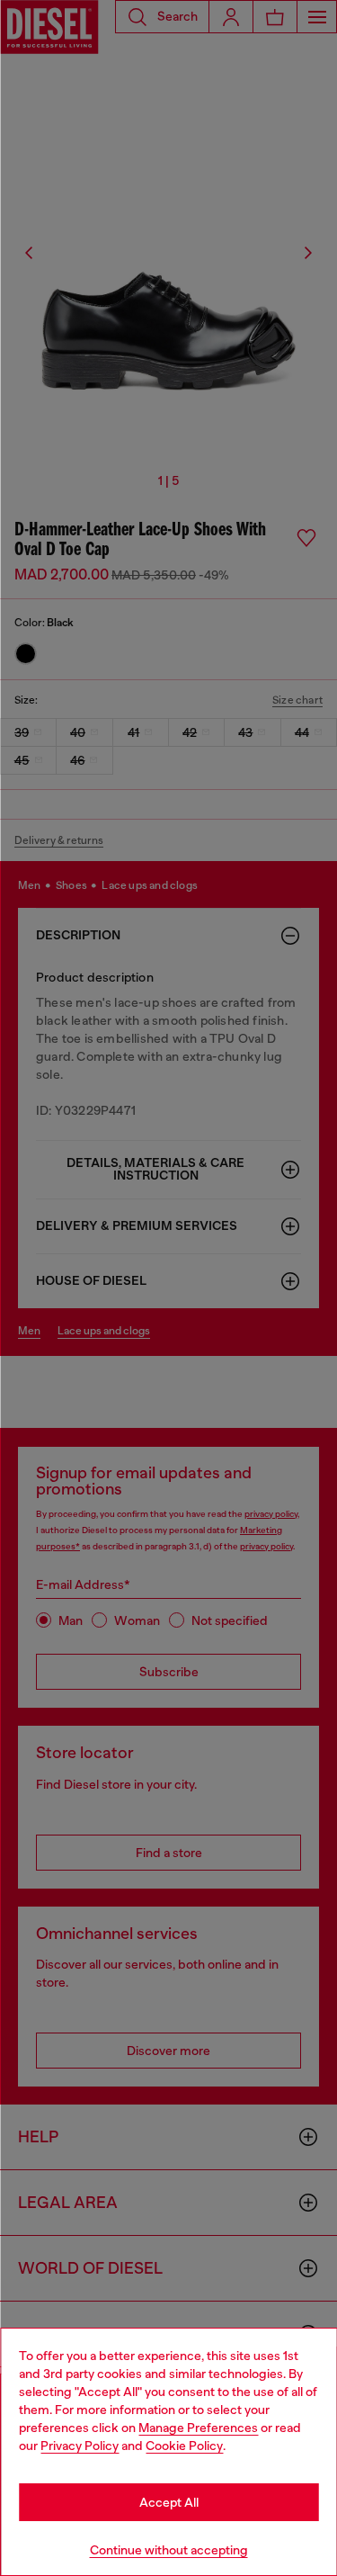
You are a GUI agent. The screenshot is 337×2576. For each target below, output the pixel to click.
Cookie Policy (184, 2446)
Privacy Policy (80, 2446)
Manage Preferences (198, 2428)
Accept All (169, 2502)
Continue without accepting (169, 2550)
